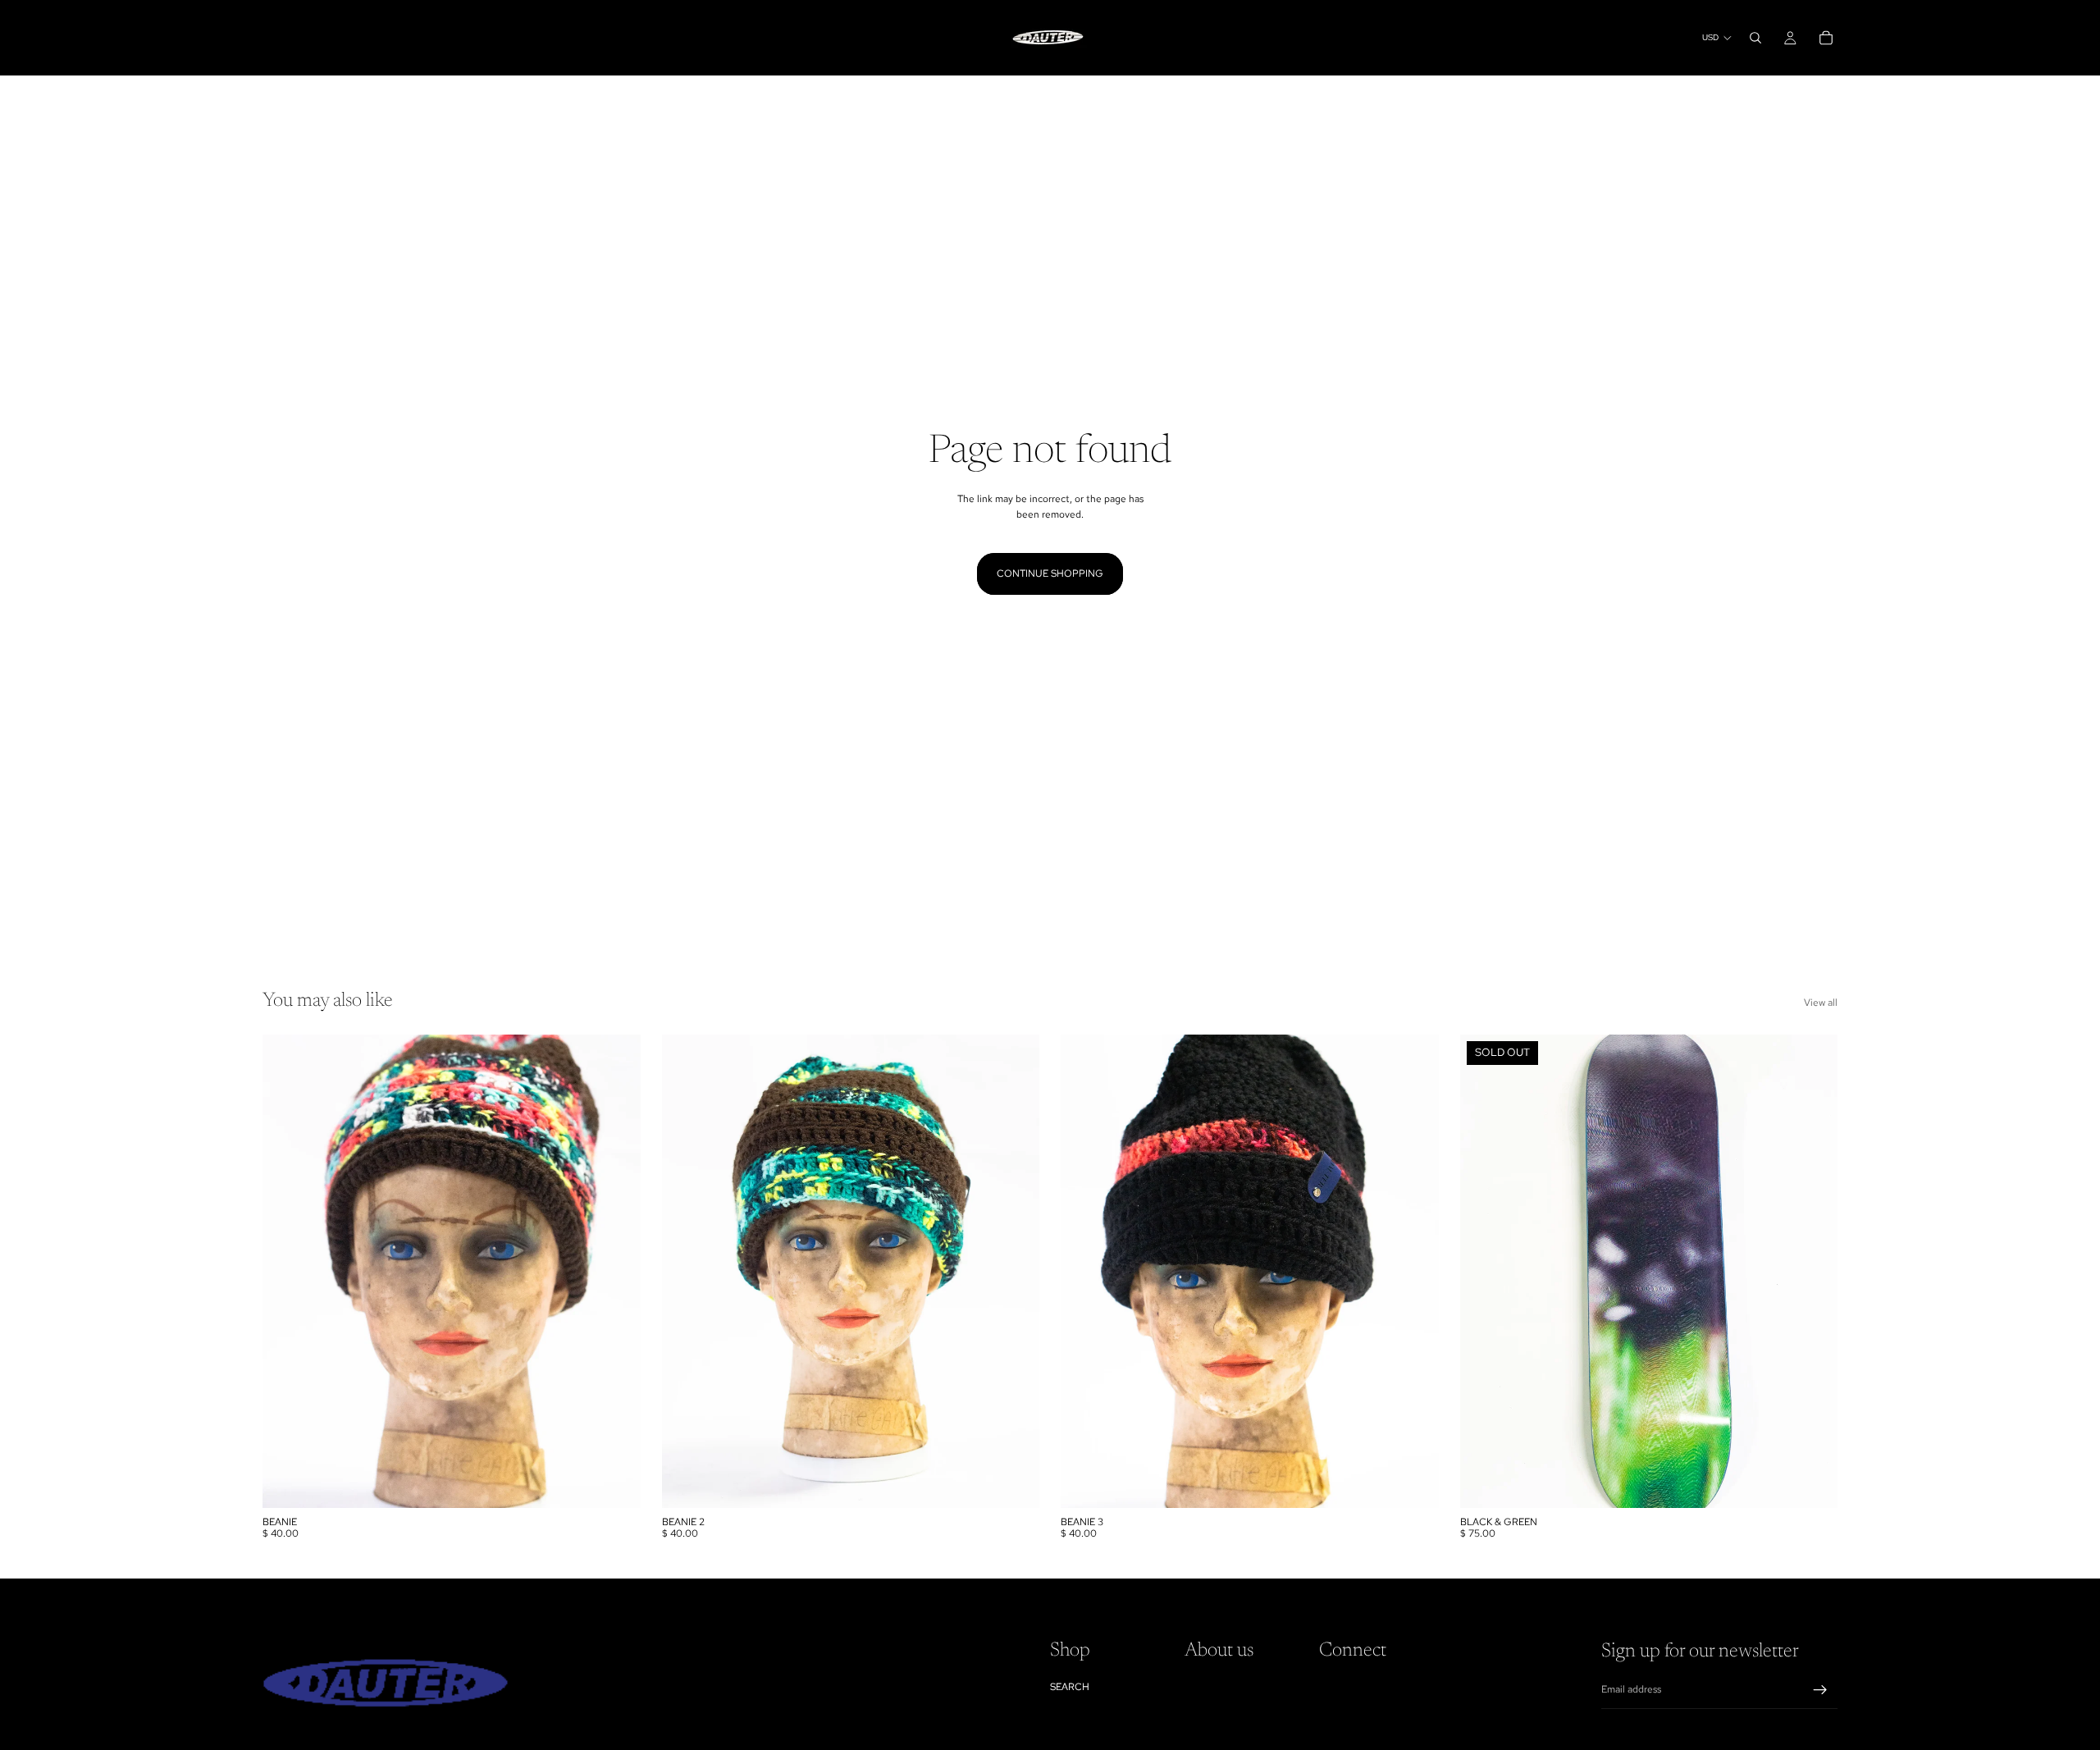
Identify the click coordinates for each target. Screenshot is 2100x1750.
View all (1821, 1003)
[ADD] (615, 1483)
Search (1070, 1687)
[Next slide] (1813, 1271)
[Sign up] (1820, 1690)
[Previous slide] (1485, 1271)
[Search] (1755, 38)
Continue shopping (1050, 573)
